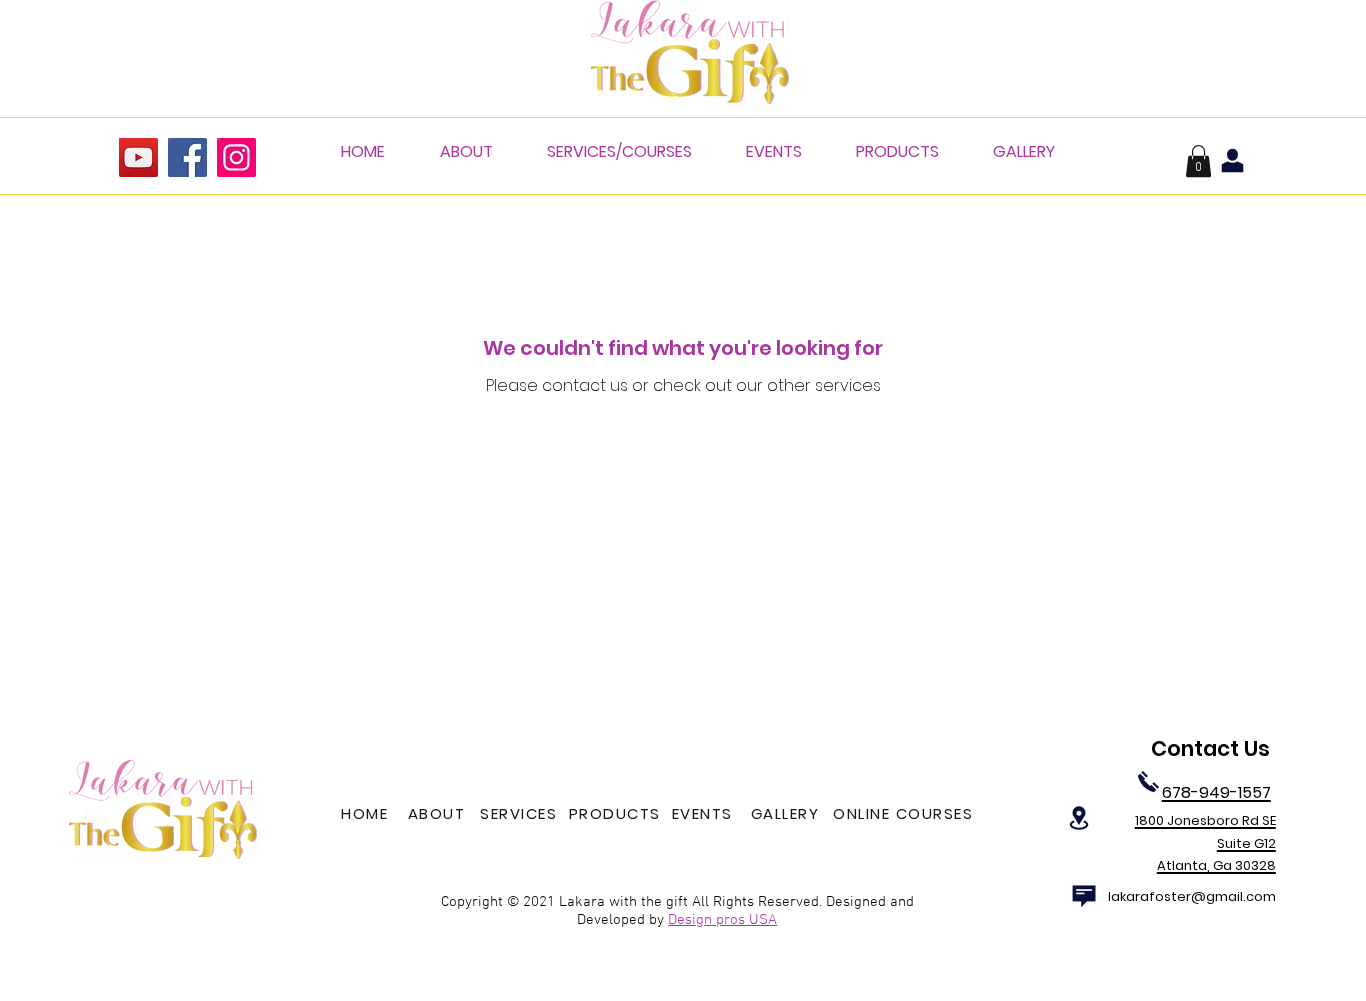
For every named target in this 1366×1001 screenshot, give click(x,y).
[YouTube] (138, 157)
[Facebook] (187, 157)
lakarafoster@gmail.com (1192, 896)
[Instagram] (236, 157)
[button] (1198, 161)
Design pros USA (722, 920)
